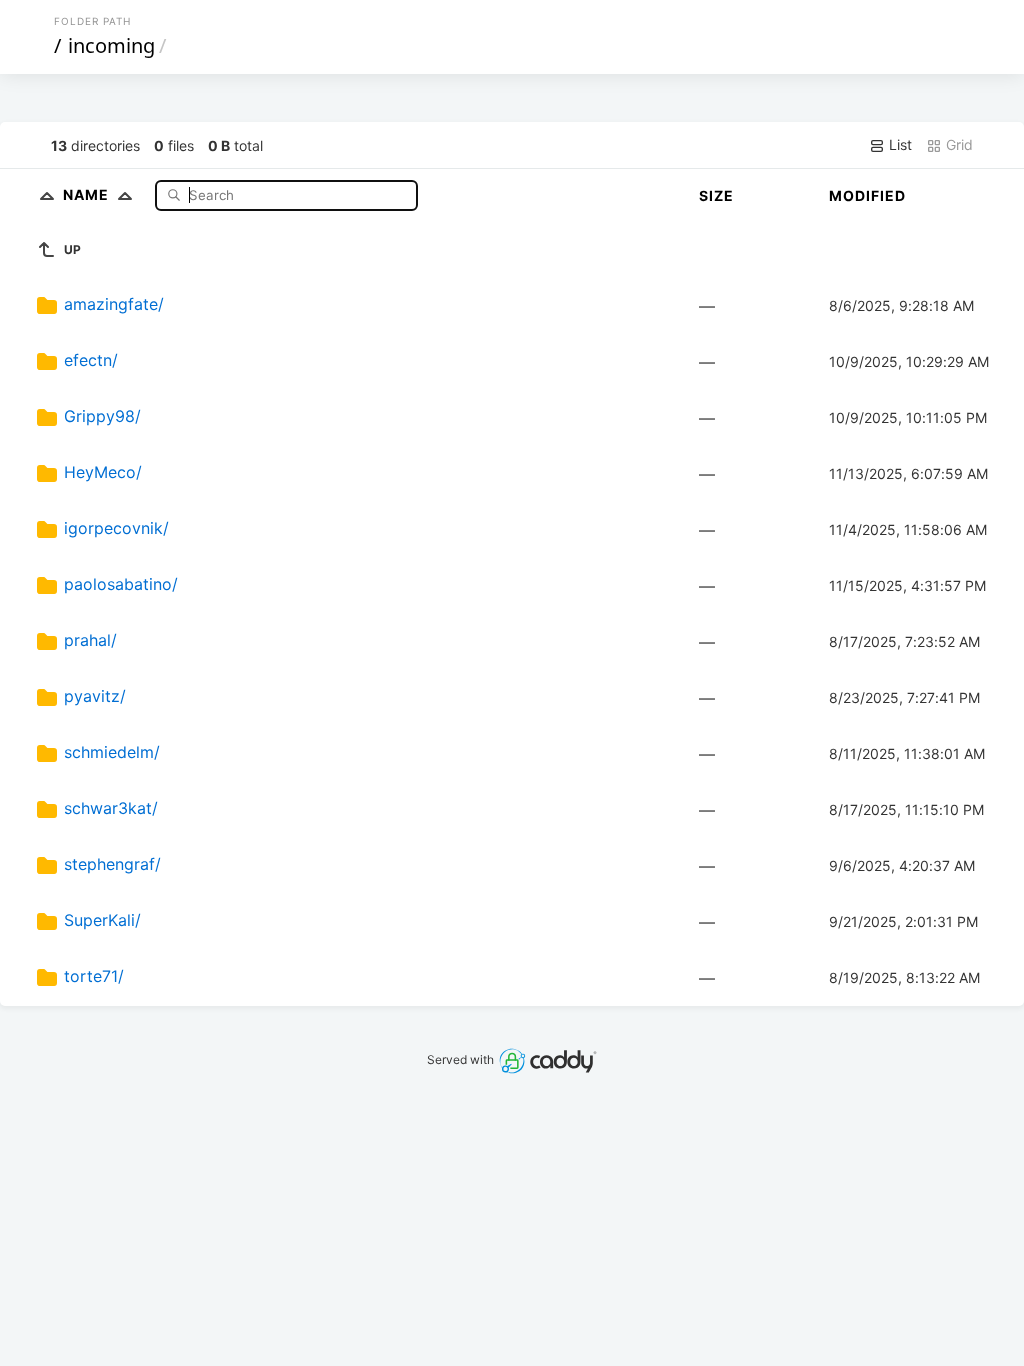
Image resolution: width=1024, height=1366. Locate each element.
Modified (867, 195)
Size (716, 195)
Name (88, 194)
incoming (111, 45)
